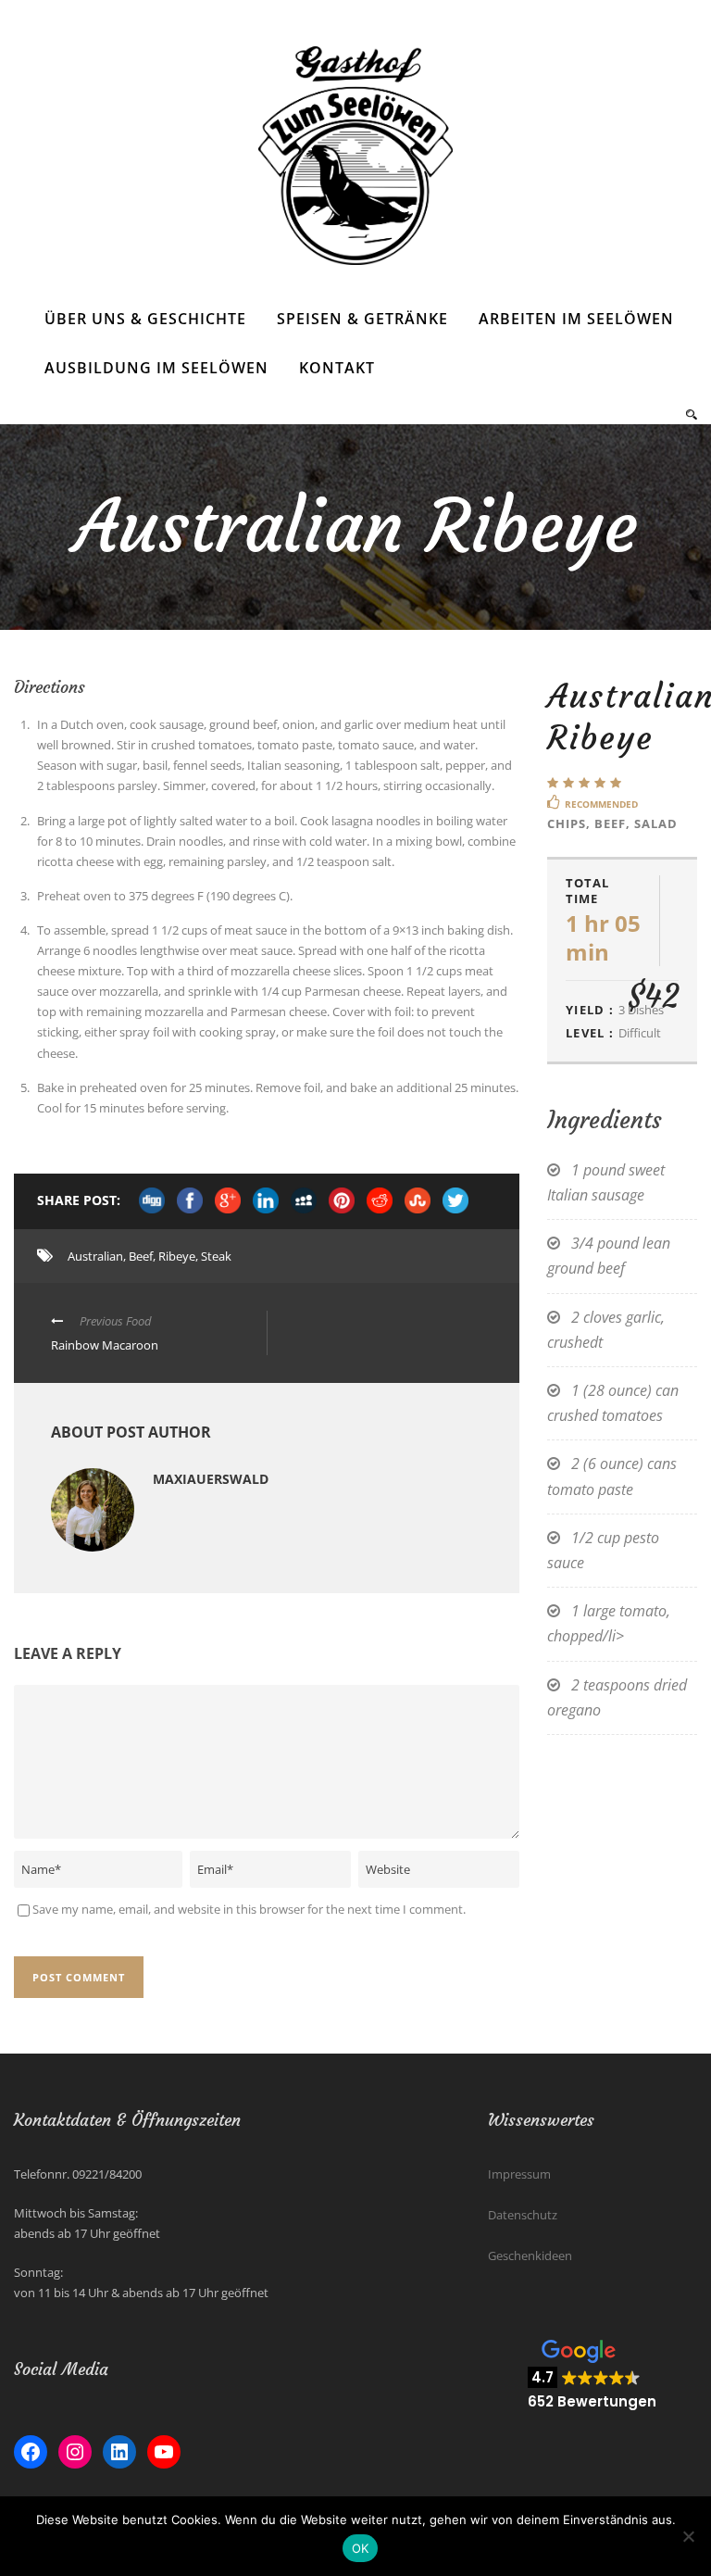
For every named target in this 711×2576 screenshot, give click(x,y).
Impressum (519, 2174)
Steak (216, 1256)
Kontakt (337, 368)
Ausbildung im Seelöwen (156, 368)
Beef (141, 1256)
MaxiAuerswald (211, 1479)
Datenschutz (523, 2215)
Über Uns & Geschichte (145, 319)
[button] (592, 2375)
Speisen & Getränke (362, 319)
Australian (95, 1256)
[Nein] (688, 2536)
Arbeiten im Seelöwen (576, 319)
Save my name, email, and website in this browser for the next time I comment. (249, 1909)
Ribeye (177, 1256)
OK (361, 2548)
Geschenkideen (530, 2256)
